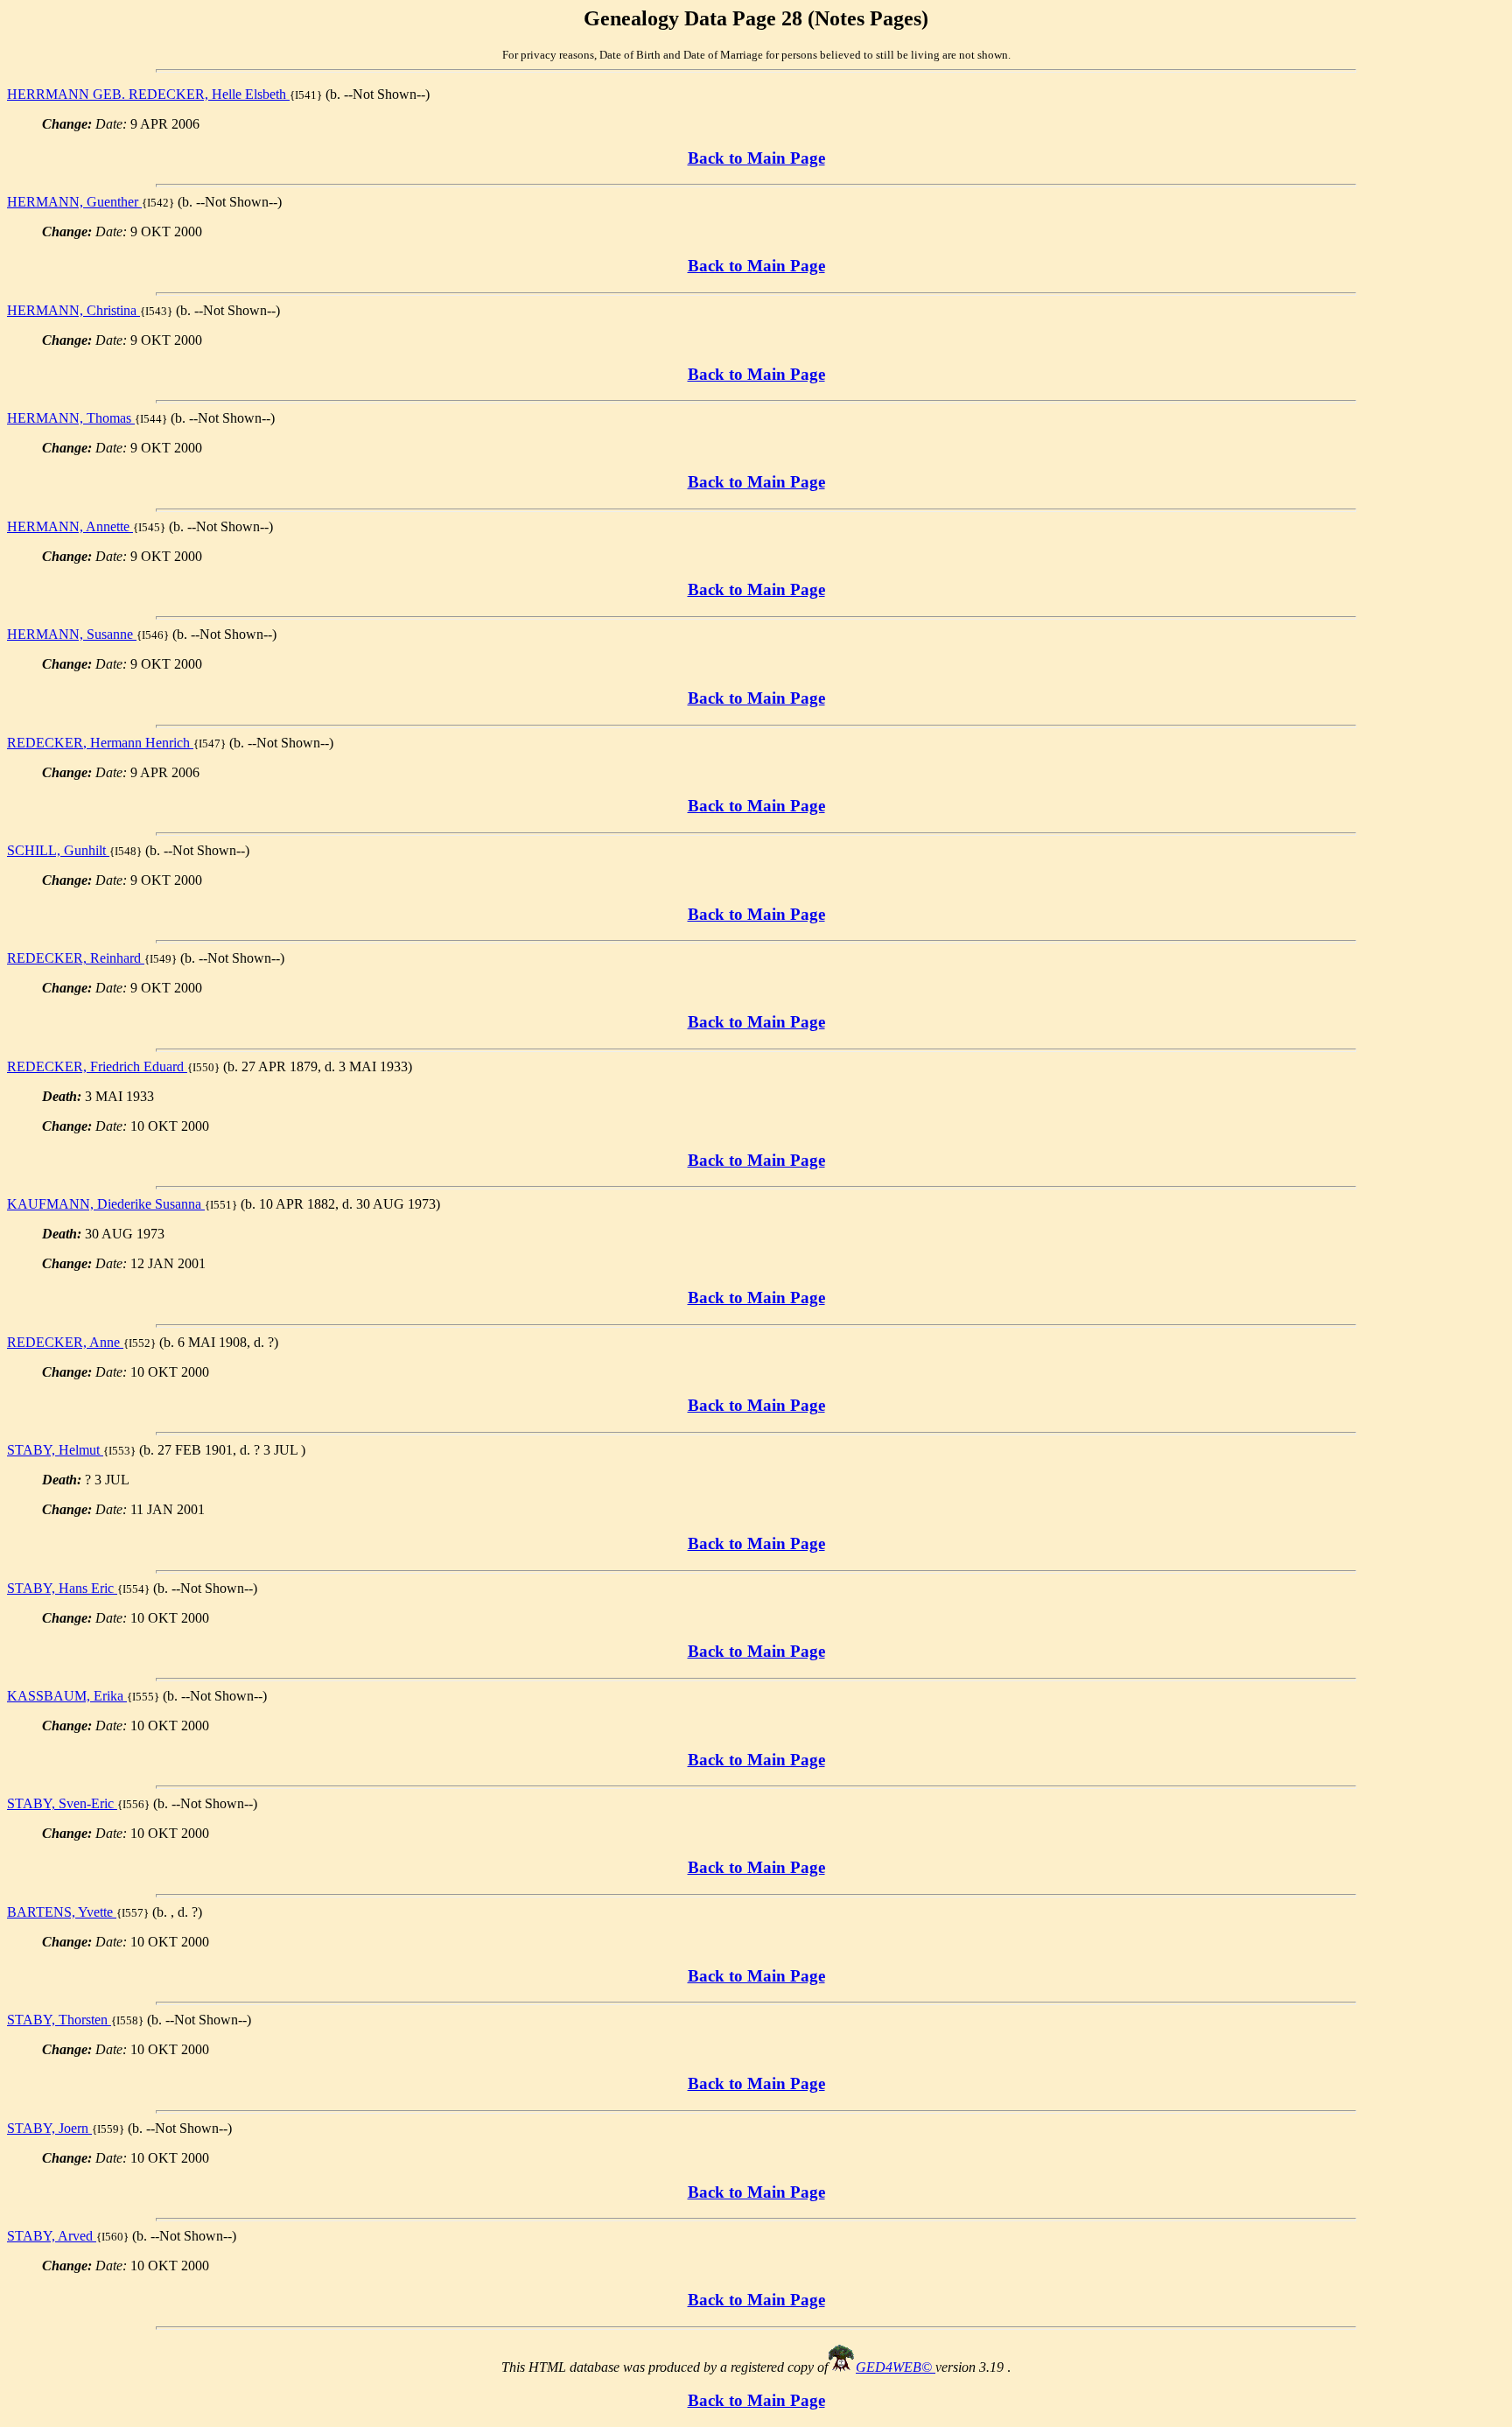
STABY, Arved (52, 2236)
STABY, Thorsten (59, 2020)
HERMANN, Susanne (72, 634)
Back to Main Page (756, 158)
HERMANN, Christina (73, 310)
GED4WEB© (896, 2367)
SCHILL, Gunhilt (58, 850)
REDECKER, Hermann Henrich (100, 743)
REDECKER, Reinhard (76, 958)
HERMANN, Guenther (74, 202)
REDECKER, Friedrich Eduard (97, 1066)
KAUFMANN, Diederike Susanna (106, 1204)
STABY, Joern (49, 2128)
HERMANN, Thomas (71, 418)
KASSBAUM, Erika (67, 1696)
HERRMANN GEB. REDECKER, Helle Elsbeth (148, 94)
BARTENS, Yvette (62, 1912)
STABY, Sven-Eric (62, 1803)
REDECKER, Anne (65, 1342)
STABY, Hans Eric (62, 1588)
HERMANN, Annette (70, 526)
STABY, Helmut (55, 1450)
